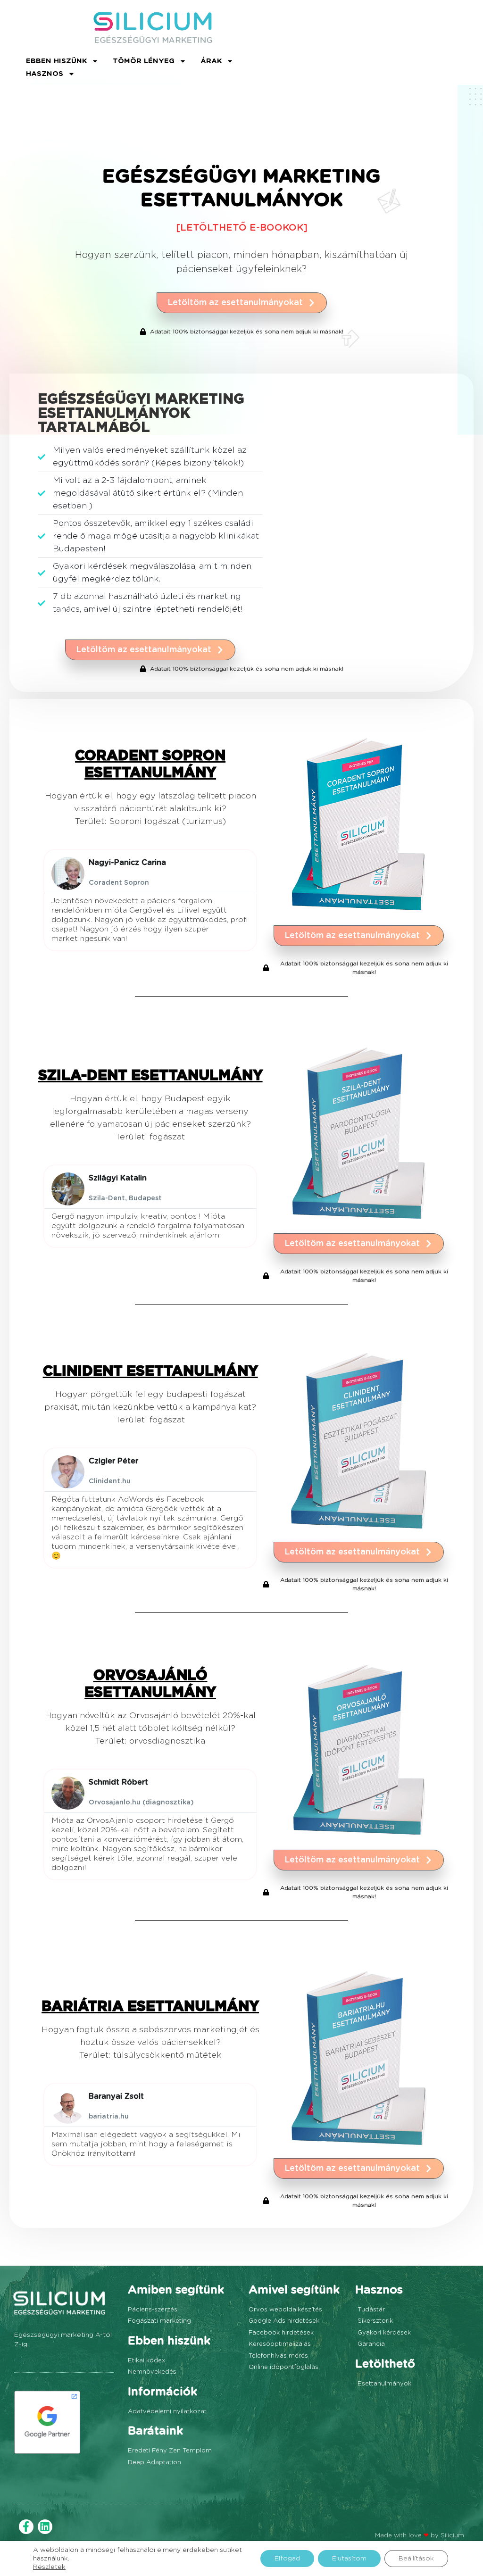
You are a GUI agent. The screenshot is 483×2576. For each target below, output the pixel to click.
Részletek (49, 2567)
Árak (211, 61)
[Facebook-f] (26, 2527)
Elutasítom (349, 2559)
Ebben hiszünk (56, 61)
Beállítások (416, 2559)
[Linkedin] (45, 2527)
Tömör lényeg (144, 61)
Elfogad (287, 2559)
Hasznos (45, 74)
